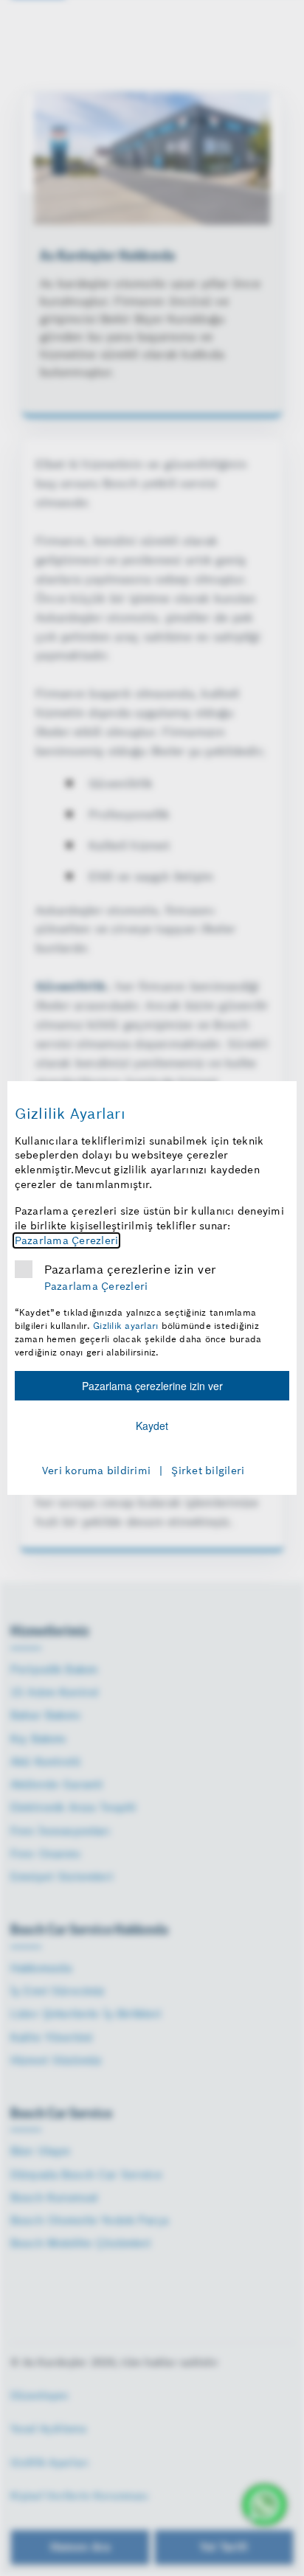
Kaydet (152, 1426)
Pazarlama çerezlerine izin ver (130, 1269)
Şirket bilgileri (208, 1471)
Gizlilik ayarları (125, 1326)
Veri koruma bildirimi (96, 1471)
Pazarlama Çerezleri (67, 1240)
